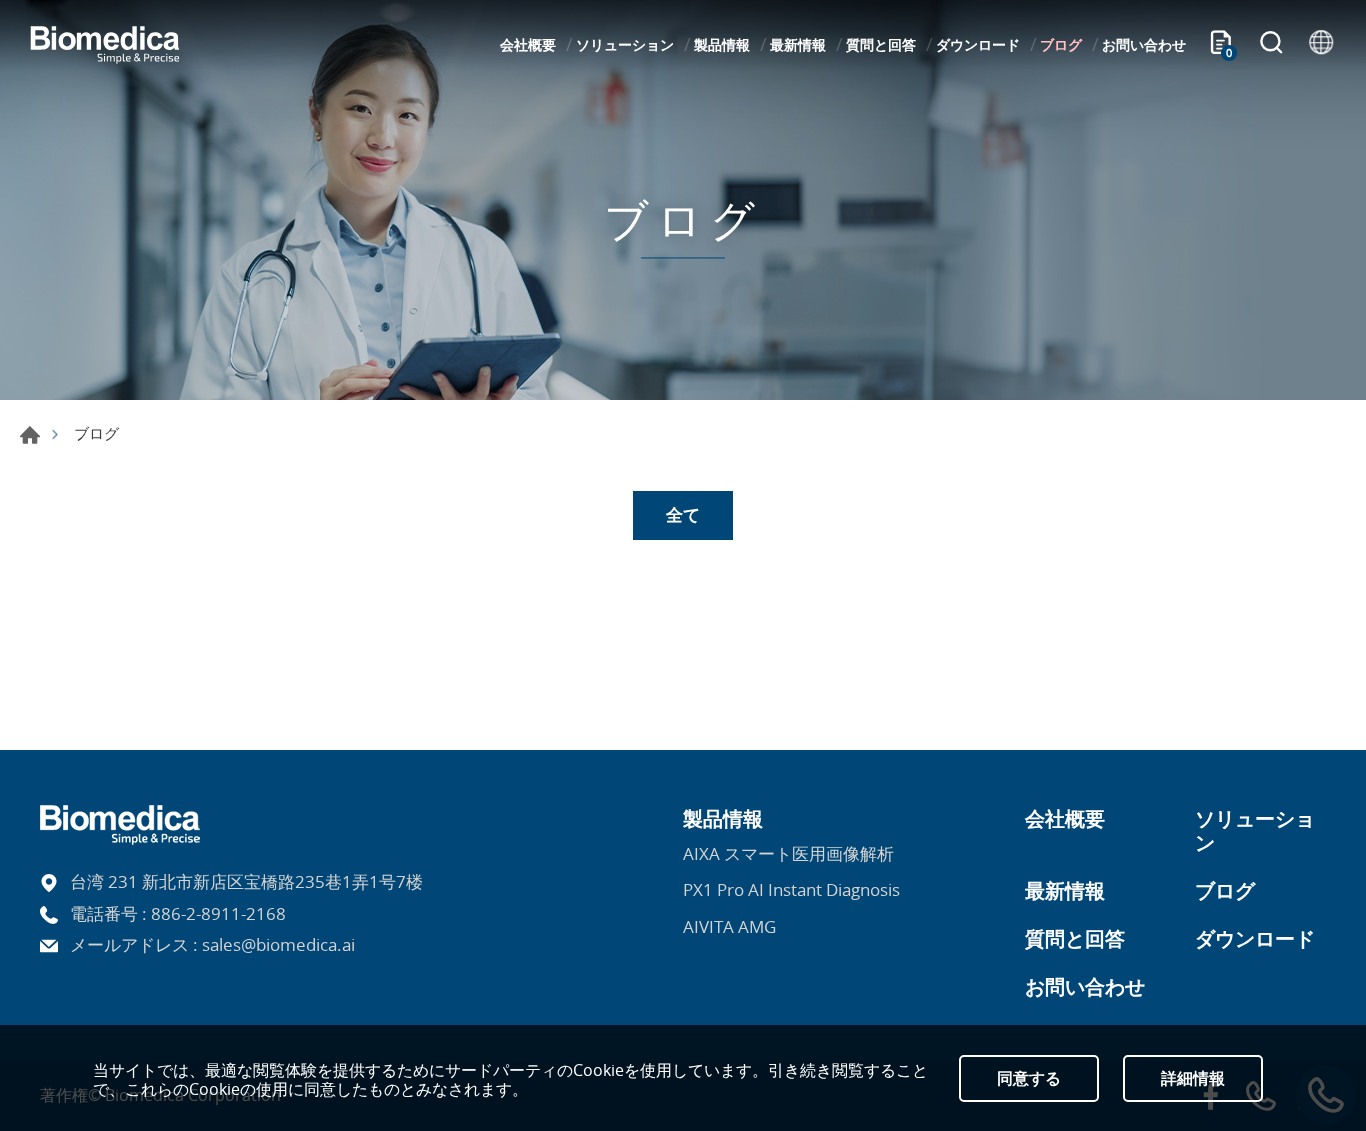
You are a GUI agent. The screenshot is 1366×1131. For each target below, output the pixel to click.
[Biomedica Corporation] (105, 45)
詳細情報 (1193, 1078)
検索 (1271, 45)
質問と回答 (881, 44)
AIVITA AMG (729, 927)
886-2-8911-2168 (218, 913)
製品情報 (722, 44)
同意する (1029, 1078)
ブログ (1061, 44)
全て (683, 514)
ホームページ (30, 435)
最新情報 (798, 44)
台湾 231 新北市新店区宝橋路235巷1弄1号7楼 (246, 881)
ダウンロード (978, 44)
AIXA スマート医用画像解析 (788, 854)
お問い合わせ (1144, 44)
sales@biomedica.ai (278, 944)
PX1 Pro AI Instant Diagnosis (791, 890)
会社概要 (528, 44)
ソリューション (625, 44)
